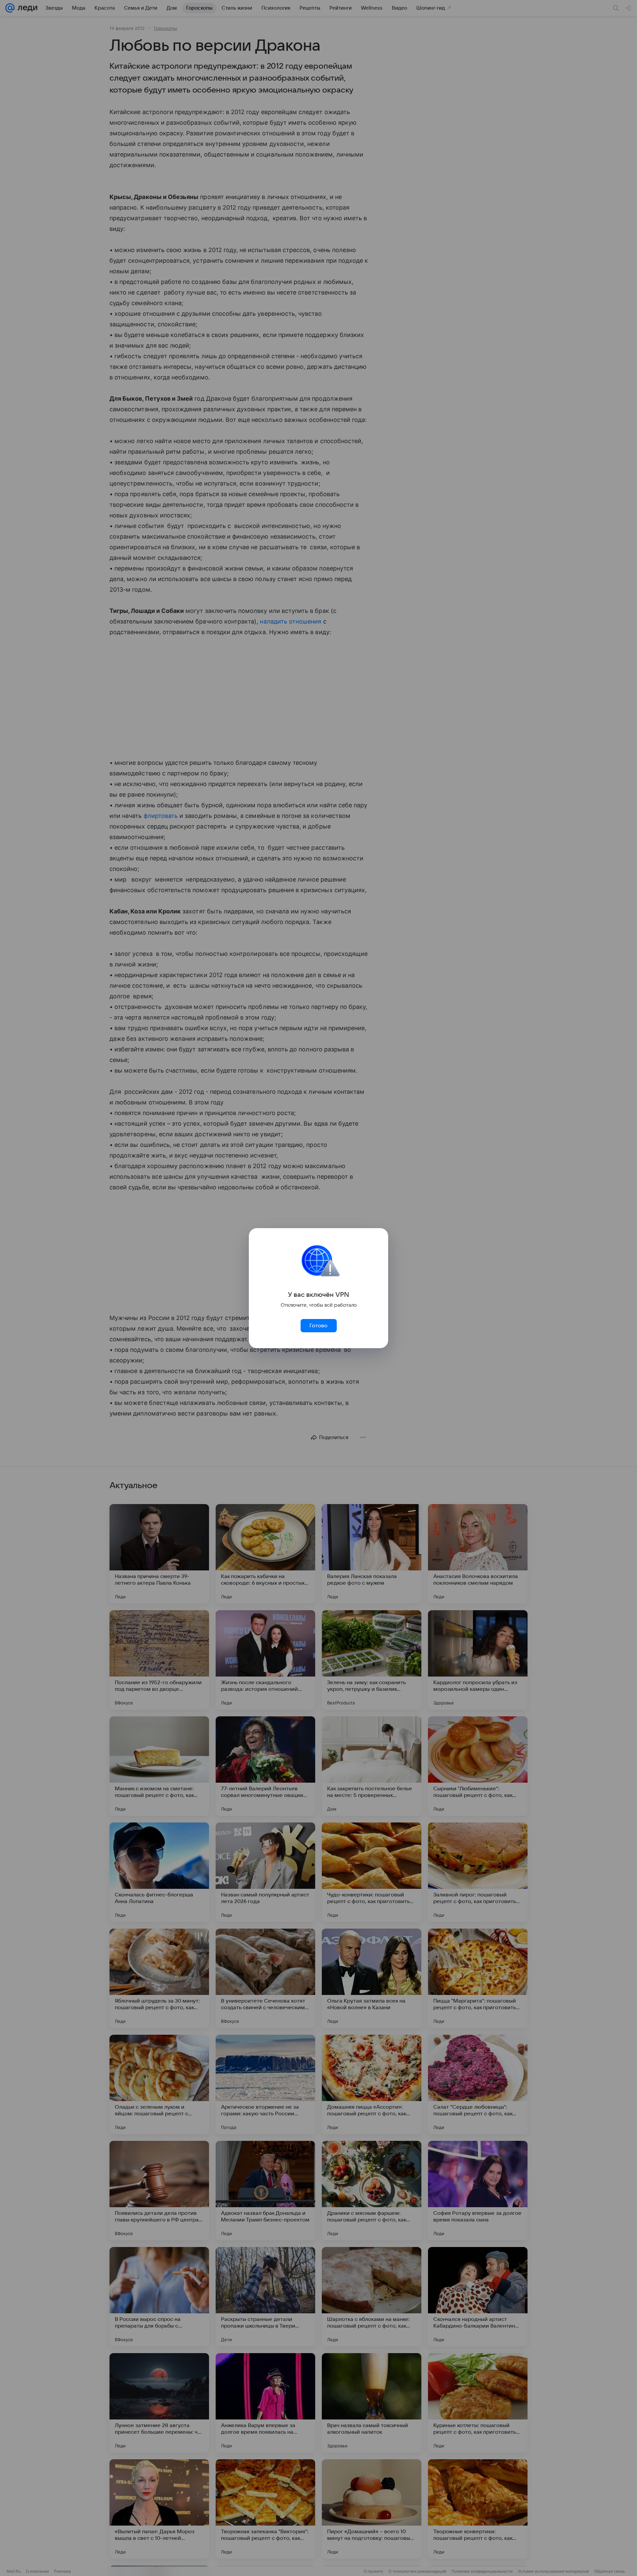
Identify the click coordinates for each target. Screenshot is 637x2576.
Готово (318, 1326)
